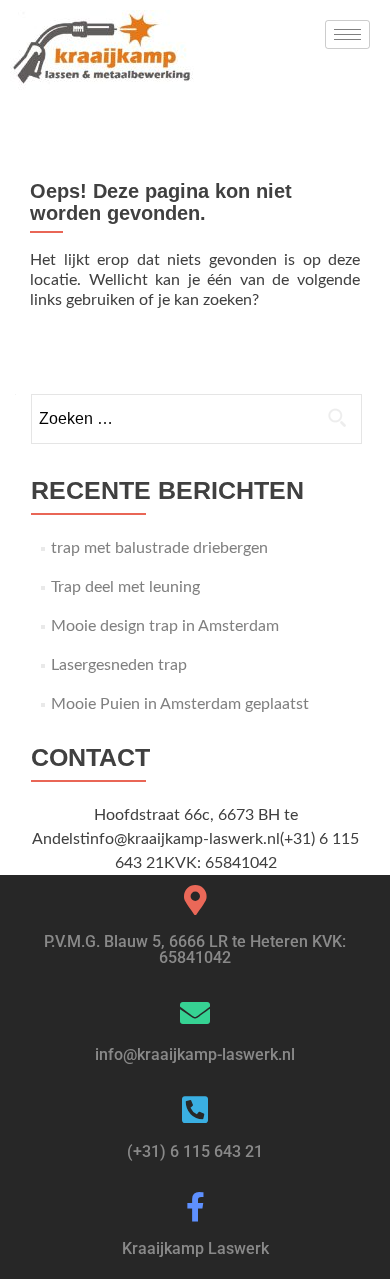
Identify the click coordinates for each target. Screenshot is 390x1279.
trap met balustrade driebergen (159, 548)
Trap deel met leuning (125, 587)
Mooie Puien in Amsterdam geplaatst (180, 704)
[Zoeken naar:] (195, 419)
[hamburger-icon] (347, 34)
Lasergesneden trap (119, 665)
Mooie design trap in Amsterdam (165, 626)
